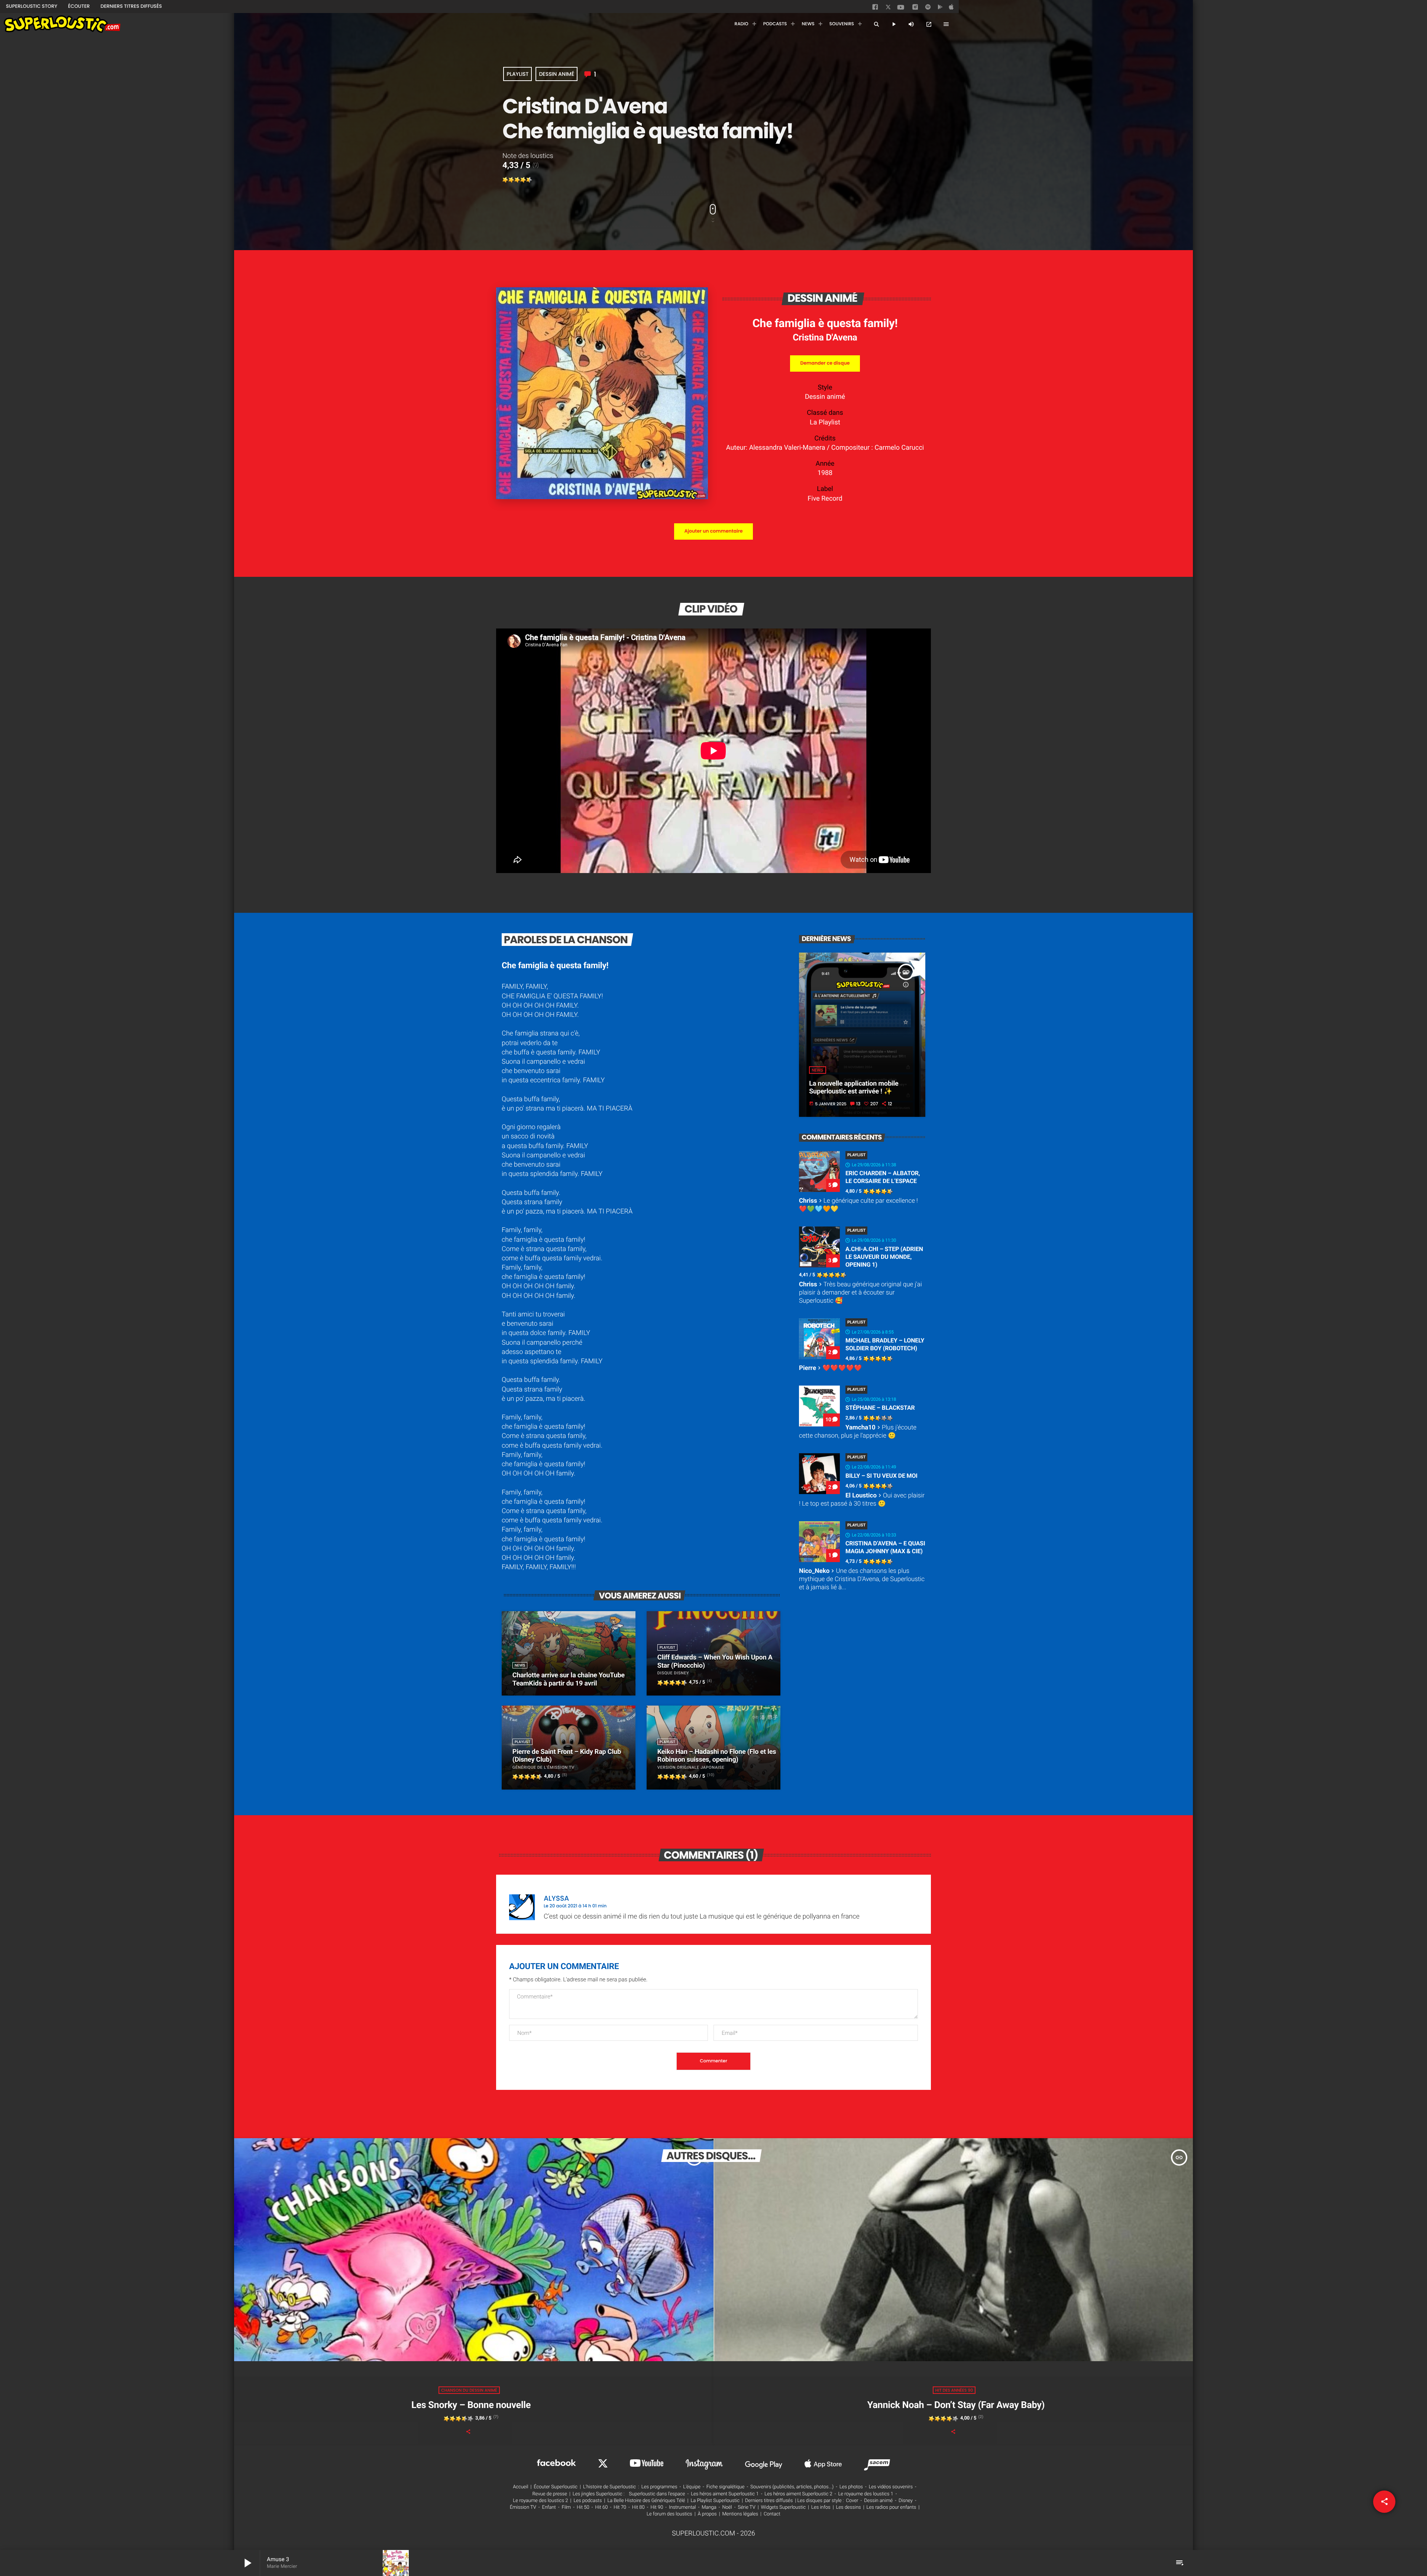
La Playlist (825, 422)
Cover (852, 2501)
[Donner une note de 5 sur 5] (529, 180)
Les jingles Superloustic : (599, 2494)
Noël (727, 2507)
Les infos (821, 2507)
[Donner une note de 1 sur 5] (505, 180)
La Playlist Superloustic (715, 2501)
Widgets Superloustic (784, 2507)
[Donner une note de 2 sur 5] (511, 180)
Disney (906, 2501)
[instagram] (915, 8)
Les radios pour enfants (892, 2507)
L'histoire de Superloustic (609, 2487)
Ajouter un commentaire (713, 531)
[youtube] (901, 9)
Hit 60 (602, 2507)
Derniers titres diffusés (769, 2501)
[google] (941, 9)
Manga (709, 2507)
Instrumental (682, 2507)
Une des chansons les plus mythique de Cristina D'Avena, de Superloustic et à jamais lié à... (862, 1579)
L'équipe (692, 2487)
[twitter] (889, 8)
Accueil (520, 2487)
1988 (825, 473)
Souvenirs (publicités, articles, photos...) (792, 2487)
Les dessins (849, 2507)
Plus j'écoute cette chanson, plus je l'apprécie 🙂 (858, 1432)
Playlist (517, 74)
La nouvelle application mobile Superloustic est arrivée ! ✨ (854, 1088)
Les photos (851, 2487)
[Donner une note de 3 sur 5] (517, 180)
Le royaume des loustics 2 (540, 2501)
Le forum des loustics (669, 2514)
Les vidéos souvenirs (891, 2487)
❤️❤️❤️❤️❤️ (830, 1368)
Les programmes (659, 2487)
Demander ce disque (825, 363)
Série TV (746, 2507)
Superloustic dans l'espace (657, 2494)
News (817, 1070)
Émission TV (523, 2507)
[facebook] (876, 9)
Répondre (902, 1895)
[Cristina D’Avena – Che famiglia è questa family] (602, 497)
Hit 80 (638, 2507)
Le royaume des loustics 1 (866, 2494)
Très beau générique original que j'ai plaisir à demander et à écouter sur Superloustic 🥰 (860, 1293)
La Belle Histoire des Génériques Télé (646, 2501)
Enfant (549, 2507)
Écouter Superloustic (556, 2487)
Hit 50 (583, 2507)
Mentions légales (740, 2514)
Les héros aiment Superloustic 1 (725, 2494)
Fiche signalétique (726, 2487)
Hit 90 (657, 2507)
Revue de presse (550, 2494)
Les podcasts (588, 2501)
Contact (772, 2514)
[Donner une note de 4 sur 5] (523, 180)
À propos (707, 2514)
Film (566, 2507)
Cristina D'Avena (825, 337)
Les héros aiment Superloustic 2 (798, 2494)
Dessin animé (556, 74)
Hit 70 (620, 2507)
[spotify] (928, 9)
